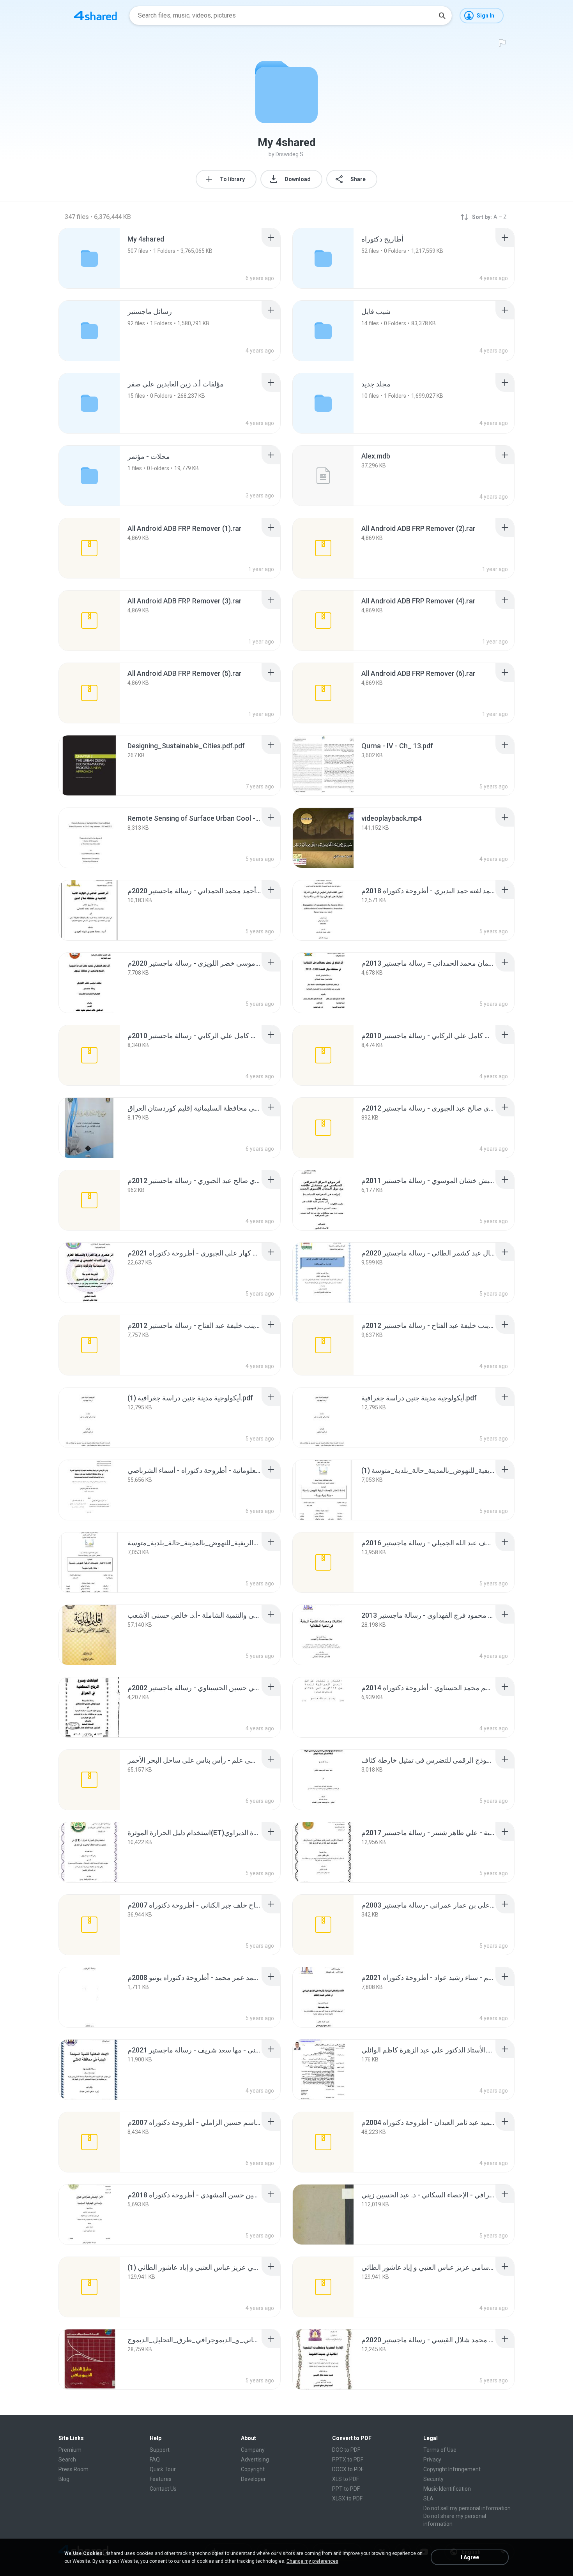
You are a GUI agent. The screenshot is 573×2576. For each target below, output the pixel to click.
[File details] (323, 476)
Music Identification (447, 2489)
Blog (64, 2479)
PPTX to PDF (348, 2460)
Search (67, 2460)
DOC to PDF (346, 2450)
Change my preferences (312, 2561)
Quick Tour (163, 2469)
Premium (70, 2450)
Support (160, 2450)
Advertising (255, 2460)
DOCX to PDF (348, 2469)
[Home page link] (95, 16)
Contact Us (163, 2489)
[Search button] (442, 16)
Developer (253, 2479)
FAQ (155, 2460)
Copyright (253, 2469)
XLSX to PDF (347, 2498)
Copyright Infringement (452, 2469)
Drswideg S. (290, 154)
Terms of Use (440, 2450)
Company (253, 2450)
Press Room (73, 2469)
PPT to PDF (346, 2489)
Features (161, 2479)
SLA (428, 2498)
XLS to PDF (346, 2479)
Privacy (432, 2460)
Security (433, 2479)
